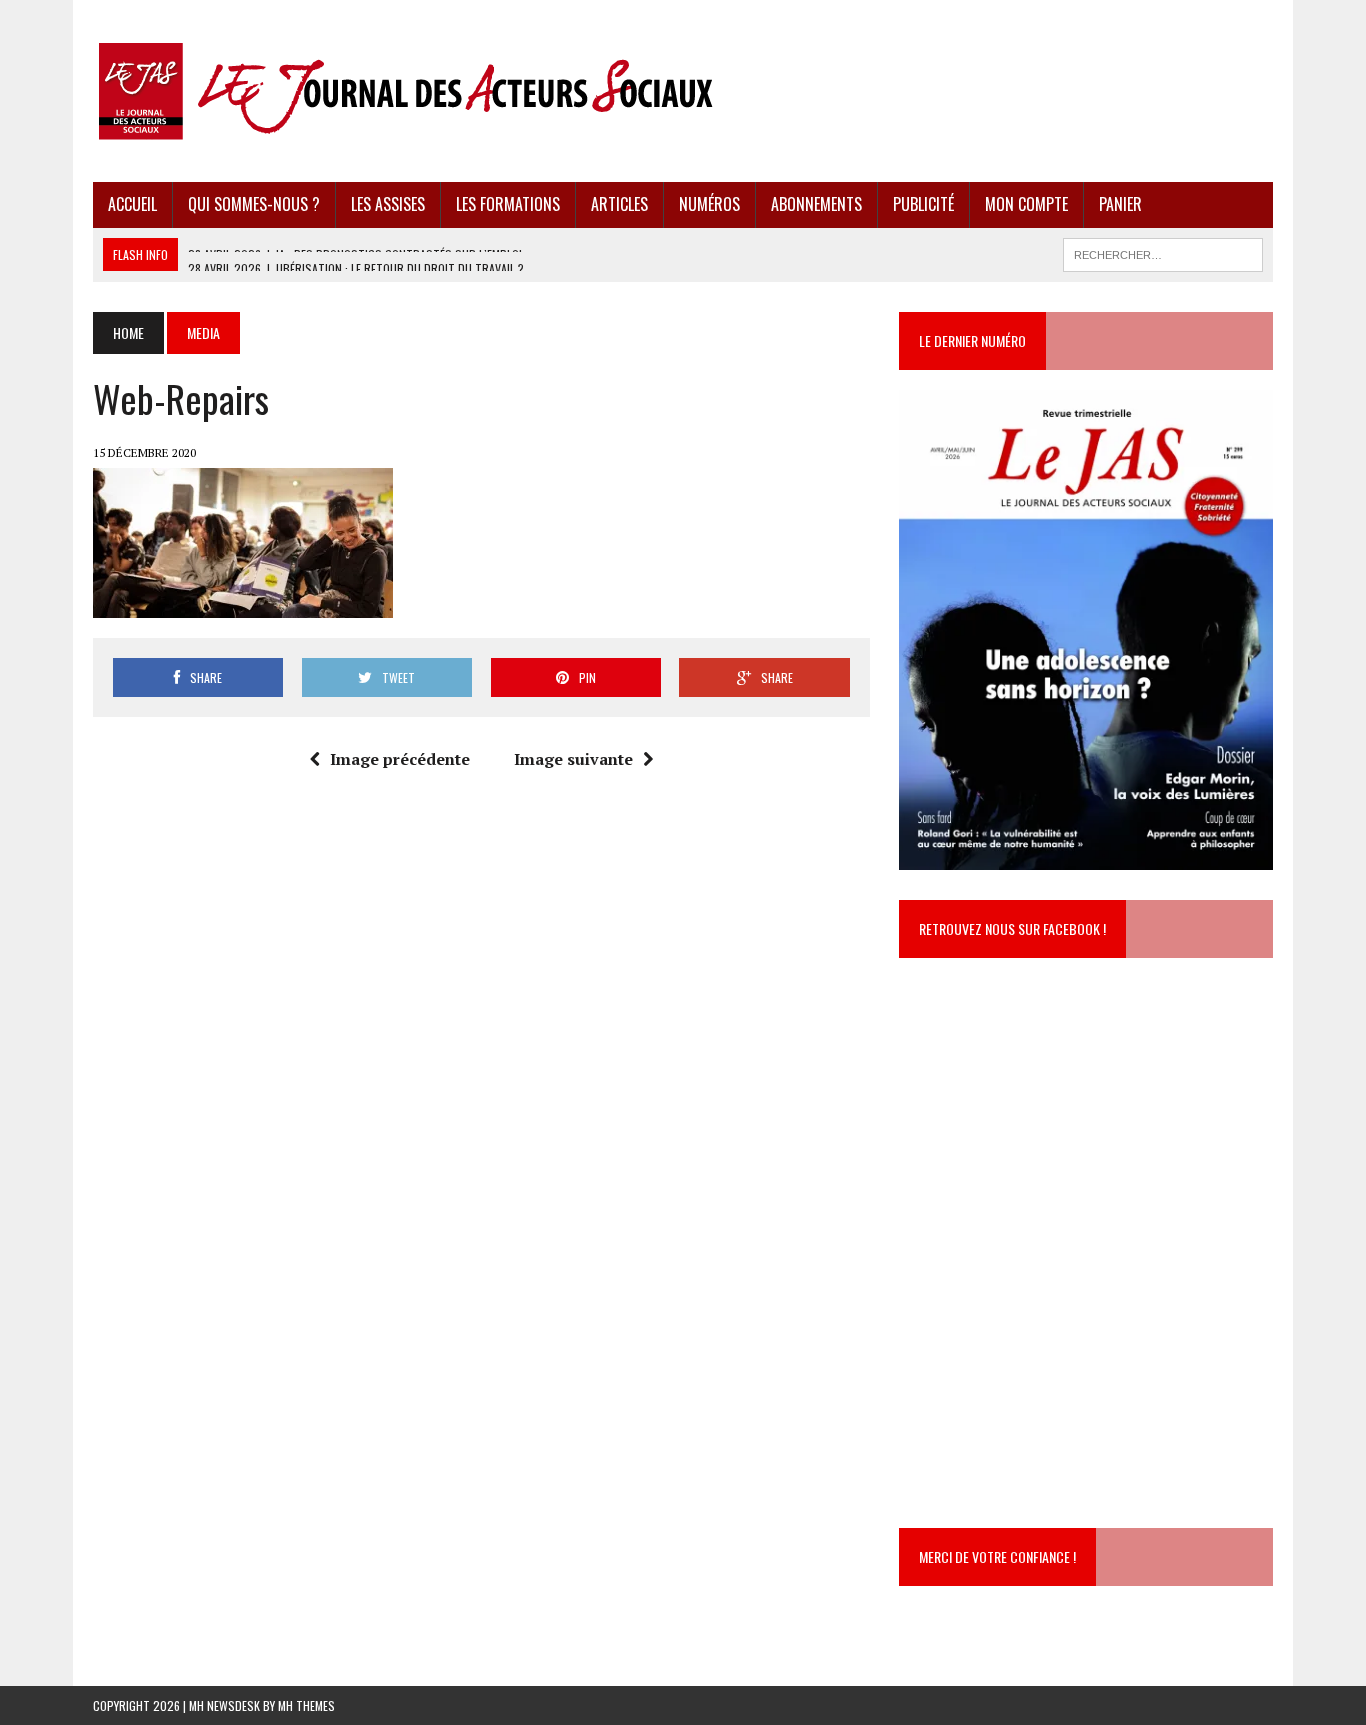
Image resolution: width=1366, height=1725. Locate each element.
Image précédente (400, 759)
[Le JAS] (683, 91)
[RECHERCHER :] (1163, 252)
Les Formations (508, 204)
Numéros (709, 204)
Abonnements (816, 204)
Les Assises (388, 204)
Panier (1120, 204)
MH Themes (306, 1705)
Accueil (132, 204)
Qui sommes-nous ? (254, 204)
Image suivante (573, 759)
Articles (619, 204)
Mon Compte (1026, 204)
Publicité (923, 204)
